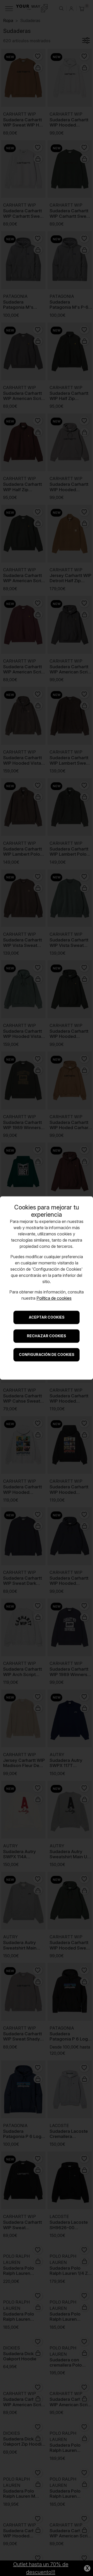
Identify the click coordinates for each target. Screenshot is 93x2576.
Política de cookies (54, 1298)
